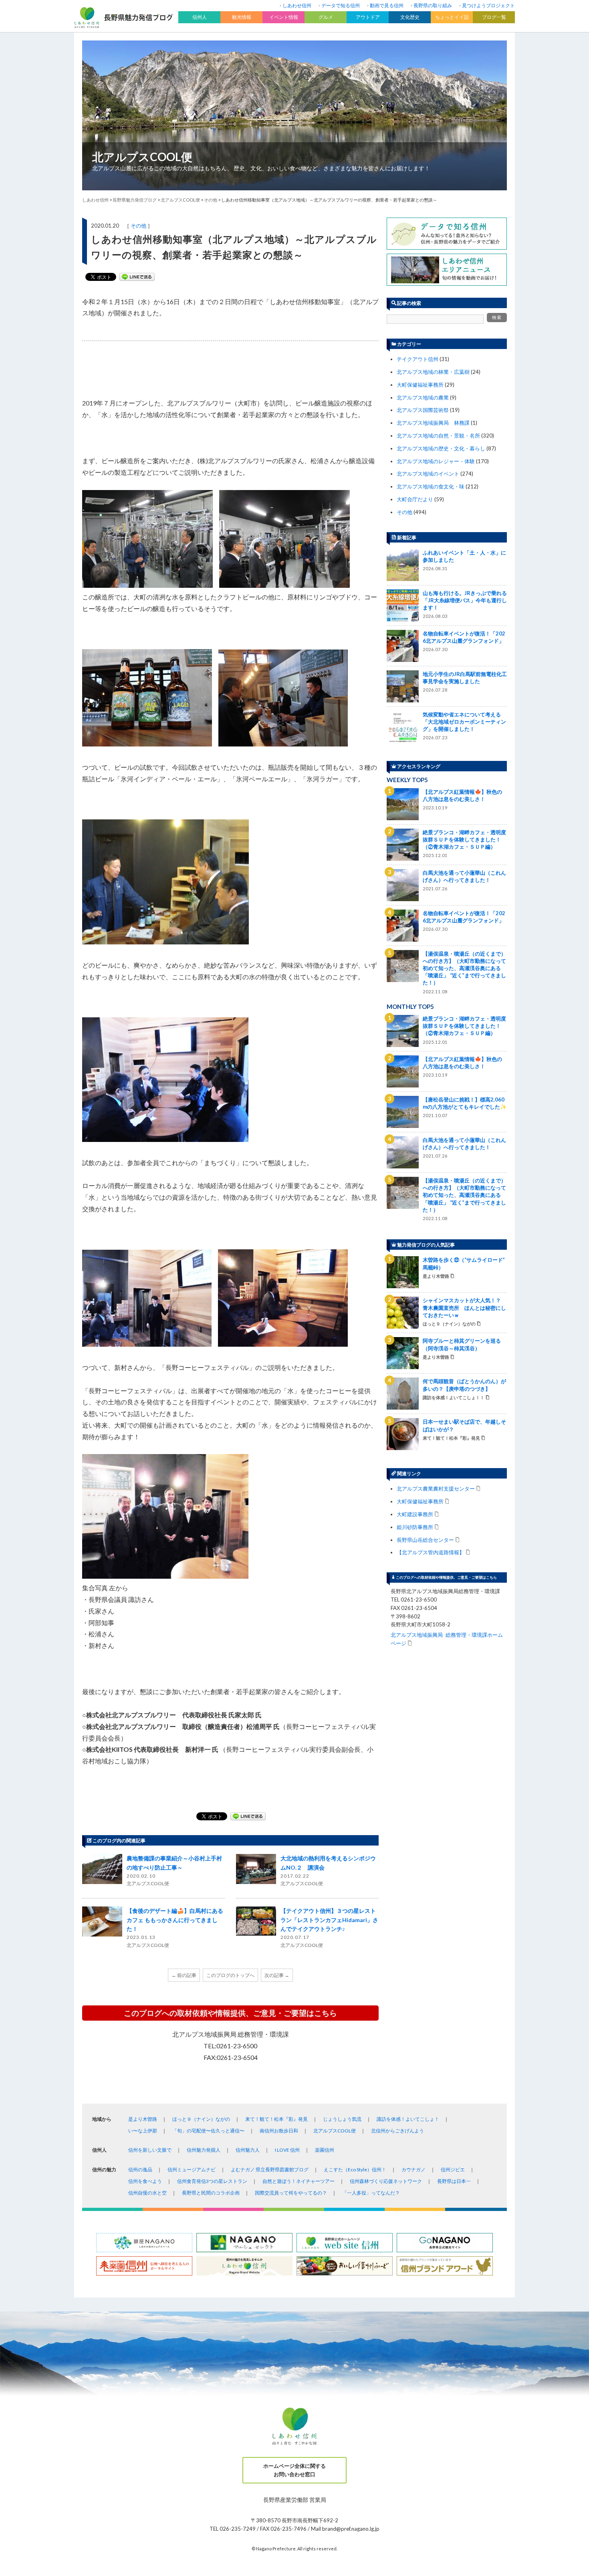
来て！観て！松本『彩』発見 (276, 2119)
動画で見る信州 (387, 5)
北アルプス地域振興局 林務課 (433, 423)
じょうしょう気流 (342, 2119)
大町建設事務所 (415, 1514)
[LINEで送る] (137, 277)
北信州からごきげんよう (397, 2131)
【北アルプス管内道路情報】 (431, 1552)
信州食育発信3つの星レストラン (212, 2181)
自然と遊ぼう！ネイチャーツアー (299, 2181)
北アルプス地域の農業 (423, 397)
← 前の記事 (184, 1975)
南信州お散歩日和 (279, 2131)
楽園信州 (325, 2150)
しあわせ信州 (297, 5)
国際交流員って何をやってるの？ (291, 2193)
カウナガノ (414, 2170)
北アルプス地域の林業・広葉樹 (433, 372)
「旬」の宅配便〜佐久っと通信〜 (208, 2131)
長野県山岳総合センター (425, 1540)
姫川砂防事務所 (415, 1527)
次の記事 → (277, 1975)
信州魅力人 (248, 2150)
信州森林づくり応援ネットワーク (386, 2181)
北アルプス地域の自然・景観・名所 (438, 436)
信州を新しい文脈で (150, 2150)
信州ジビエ (453, 2170)
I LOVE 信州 (287, 2150)
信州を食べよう (145, 2181)
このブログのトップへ (230, 1975)
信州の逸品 (140, 2170)
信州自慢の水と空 (147, 2193)
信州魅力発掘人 (204, 2150)
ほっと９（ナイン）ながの (201, 2119)
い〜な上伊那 (143, 2131)
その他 (138, 226)
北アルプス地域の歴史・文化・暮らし (441, 448)
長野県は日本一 (454, 2181)
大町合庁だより (415, 499)
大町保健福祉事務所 (420, 385)
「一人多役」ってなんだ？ (371, 2193)
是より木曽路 (143, 2119)
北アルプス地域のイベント (428, 474)
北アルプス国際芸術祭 (423, 410)
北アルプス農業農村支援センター (436, 1488)
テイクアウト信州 (418, 359)
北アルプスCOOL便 (142, 157)
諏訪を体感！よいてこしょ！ (408, 2119)
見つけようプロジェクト (488, 5)
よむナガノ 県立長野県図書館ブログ (270, 2170)
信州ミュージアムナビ (192, 2170)
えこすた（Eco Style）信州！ (355, 2170)
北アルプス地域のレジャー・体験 (436, 461)
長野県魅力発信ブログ (135, 200)
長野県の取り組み (433, 5)
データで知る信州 (341, 5)
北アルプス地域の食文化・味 (431, 486)
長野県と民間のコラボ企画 (211, 2193)
